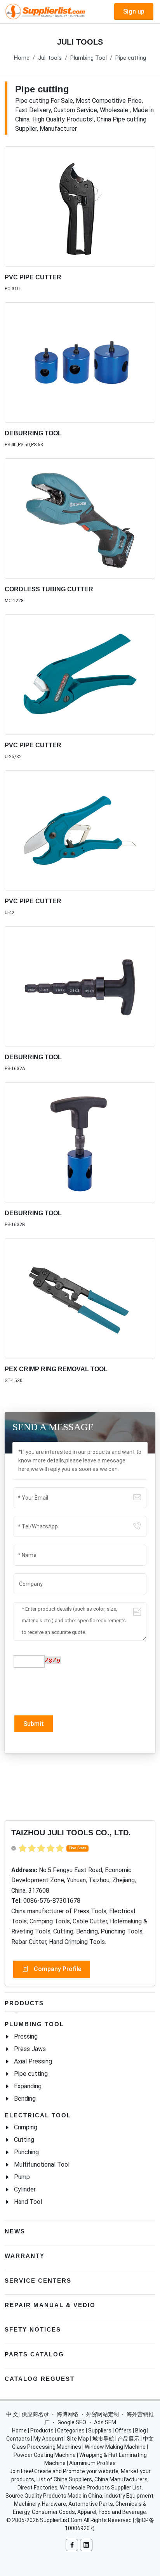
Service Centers (38, 2281)
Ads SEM (105, 2422)
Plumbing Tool (89, 58)
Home (22, 58)
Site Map (78, 2439)
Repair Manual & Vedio (50, 2305)
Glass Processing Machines (47, 2447)
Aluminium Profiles (92, 2463)
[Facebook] (72, 2545)
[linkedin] (86, 2545)
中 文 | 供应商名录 (28, 2414)
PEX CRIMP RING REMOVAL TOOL (56, 1369)
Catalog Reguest (40, 2379)
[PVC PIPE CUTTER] (80, 206)
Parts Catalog (34, 2354)
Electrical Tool (38, 2115)
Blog (141, 2430)
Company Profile (57, 1969)
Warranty (25, 2256)
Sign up (134, 11)
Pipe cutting (131, 58)
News (15, 2231)
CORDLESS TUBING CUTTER (49, 589)
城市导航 (103, 2439)
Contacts (18, 2439)
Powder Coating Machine (45, 2455)
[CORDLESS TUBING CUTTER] (80, 518)
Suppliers (100, 2430)
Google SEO (72, 2422)
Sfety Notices (33, 2329)
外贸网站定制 (103, 2414)
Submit (34, 1724)
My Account (48, 2439)
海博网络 (68, 2414)
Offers (123, 2430)
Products (24, 2003)
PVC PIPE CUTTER (33, 277)
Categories (71, 2430)
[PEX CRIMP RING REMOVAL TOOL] (80, 1298)
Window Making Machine (115, 2447)
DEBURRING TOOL (33, 433)
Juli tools (50, 58)
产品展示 (129, 2439)
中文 (148, 2439)
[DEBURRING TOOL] (80, 362)
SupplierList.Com (61, 2520)
